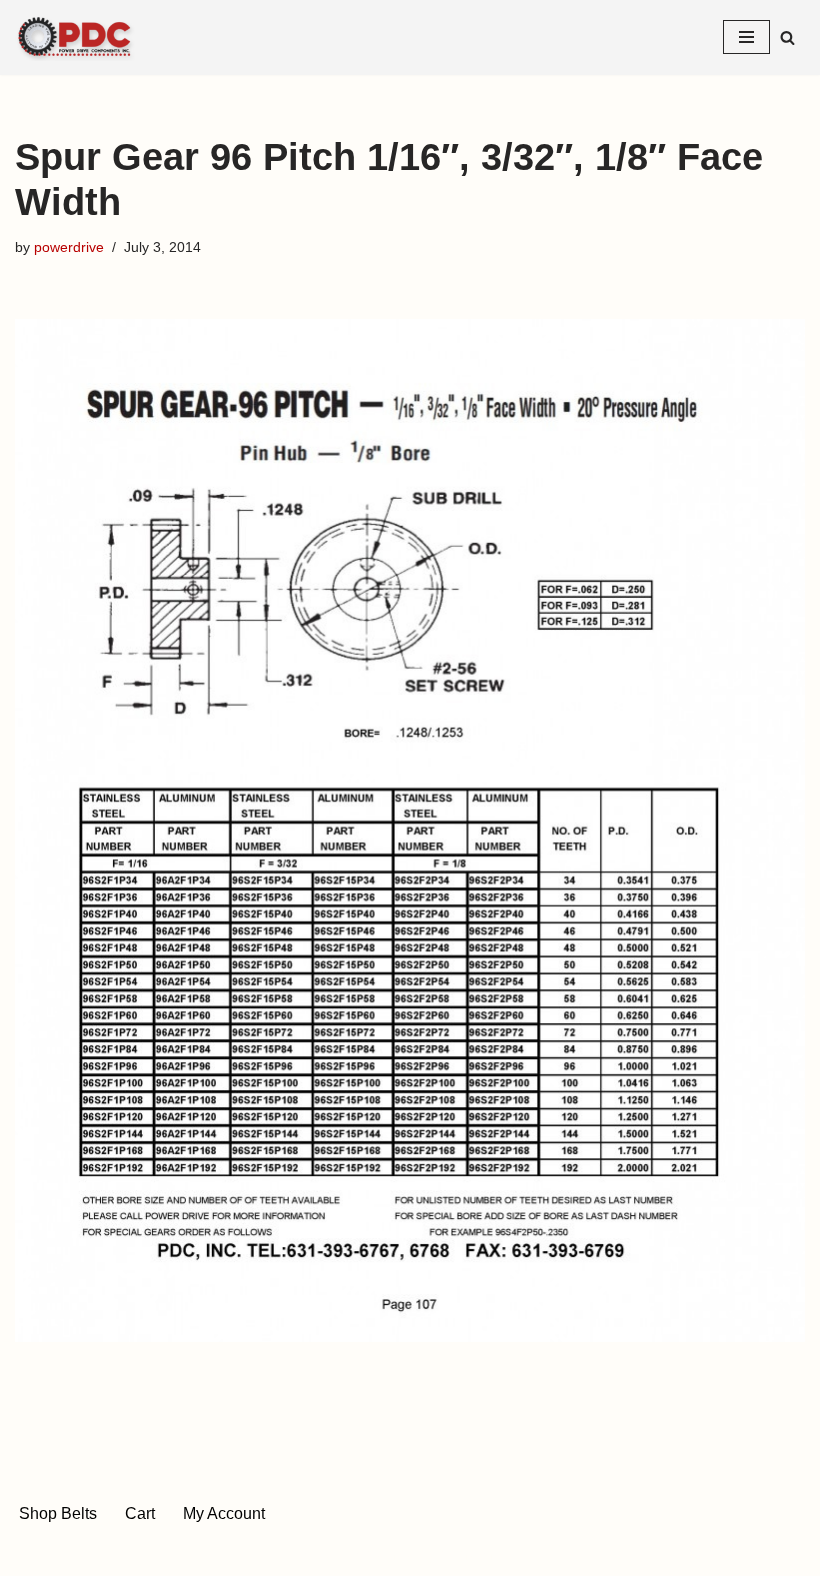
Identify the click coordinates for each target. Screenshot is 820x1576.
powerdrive (69, 247)
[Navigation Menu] (746, 37)
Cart (140, 1513)
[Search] (787, 37)
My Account (224, 1513)
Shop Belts (58, 1513)
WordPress (479, 1554)
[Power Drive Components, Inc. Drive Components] (75, 37)
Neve (320, 1554)
